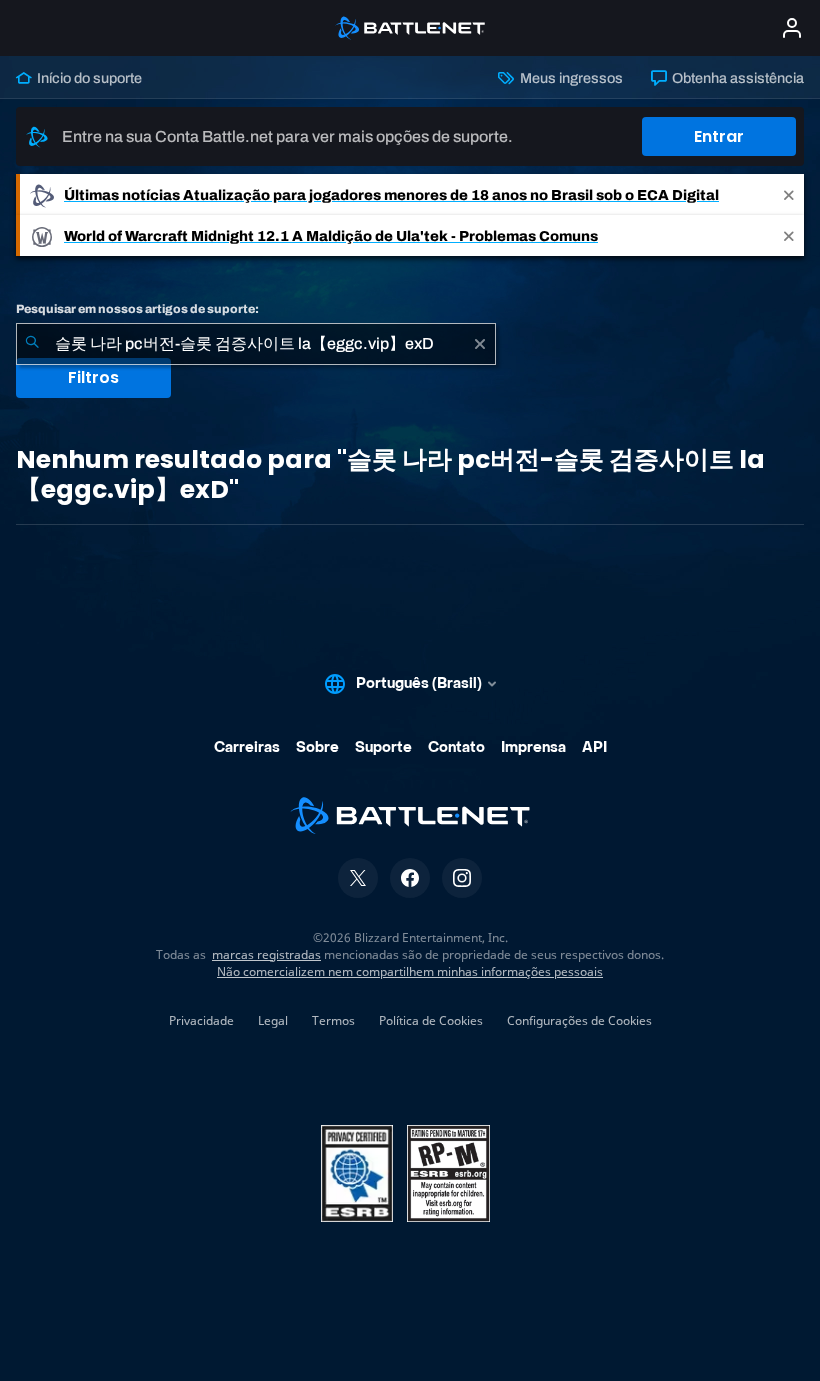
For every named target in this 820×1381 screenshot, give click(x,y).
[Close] (789, 194)
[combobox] (256, 344)
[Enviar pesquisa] (32, 344)
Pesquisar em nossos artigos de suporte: (137, 309)
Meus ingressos (569, 78)
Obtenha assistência (736, 78)
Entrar (719, 136)
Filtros (93, 377)
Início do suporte (88, 78)
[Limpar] (480, 344)
